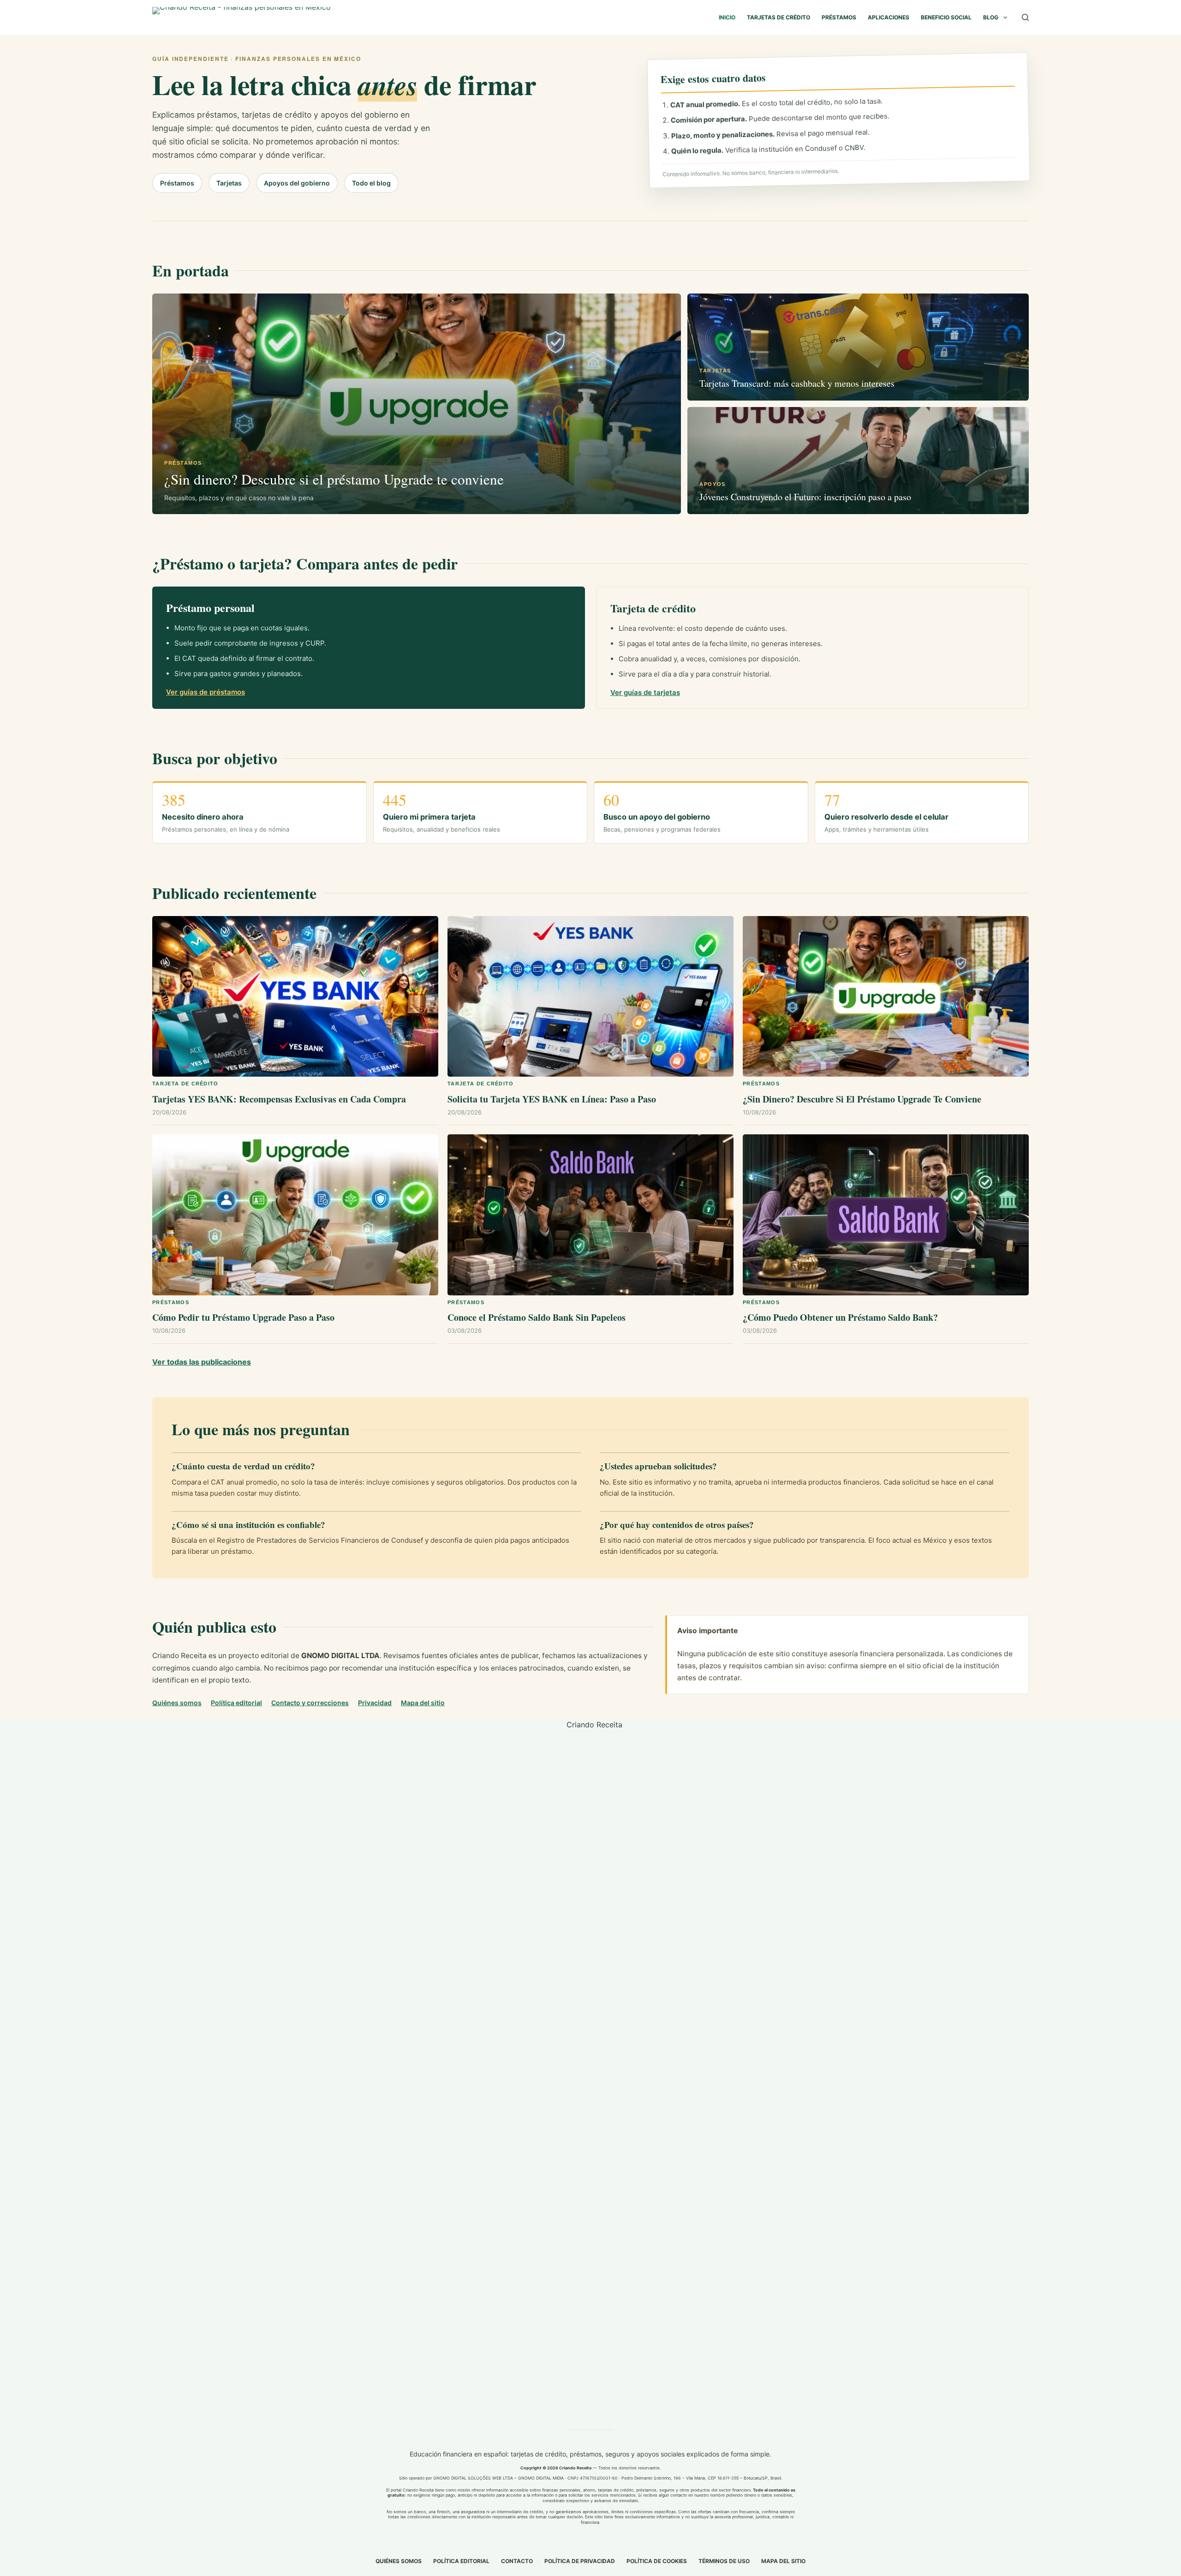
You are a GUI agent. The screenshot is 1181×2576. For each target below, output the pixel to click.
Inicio (727, 17)
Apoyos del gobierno (297, 183)
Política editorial (236, 1703)
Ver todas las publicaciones (202, 1362)
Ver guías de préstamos (206, 692)
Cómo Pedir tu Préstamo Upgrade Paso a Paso (243, 1317)
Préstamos (839, 17)
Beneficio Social (946, 17)
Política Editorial (461, 2561)
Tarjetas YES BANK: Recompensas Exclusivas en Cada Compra (279, 1099)
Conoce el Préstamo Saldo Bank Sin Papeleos (537, 1317)
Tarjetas (229, 183)
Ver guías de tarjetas (645, 692)
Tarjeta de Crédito (185, 1084)
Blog (991, 17)
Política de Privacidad (580, 2561)
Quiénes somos (177, 1703)
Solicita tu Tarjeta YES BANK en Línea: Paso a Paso (552, 1099)
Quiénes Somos (399, 2561)
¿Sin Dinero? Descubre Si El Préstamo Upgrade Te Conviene (862, 1099)
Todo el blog (371, 183)
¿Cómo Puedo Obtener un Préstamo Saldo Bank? (840, 1317)
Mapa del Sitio (783, 2561)
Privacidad (375, 1703)
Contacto (517, 2561)
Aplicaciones (889, 17)
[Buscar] (1025, 17)
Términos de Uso (724, 2561)
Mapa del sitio (423, 1703)
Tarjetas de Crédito (778, 17)
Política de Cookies (657, 2561)
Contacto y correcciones (310, 1703)
